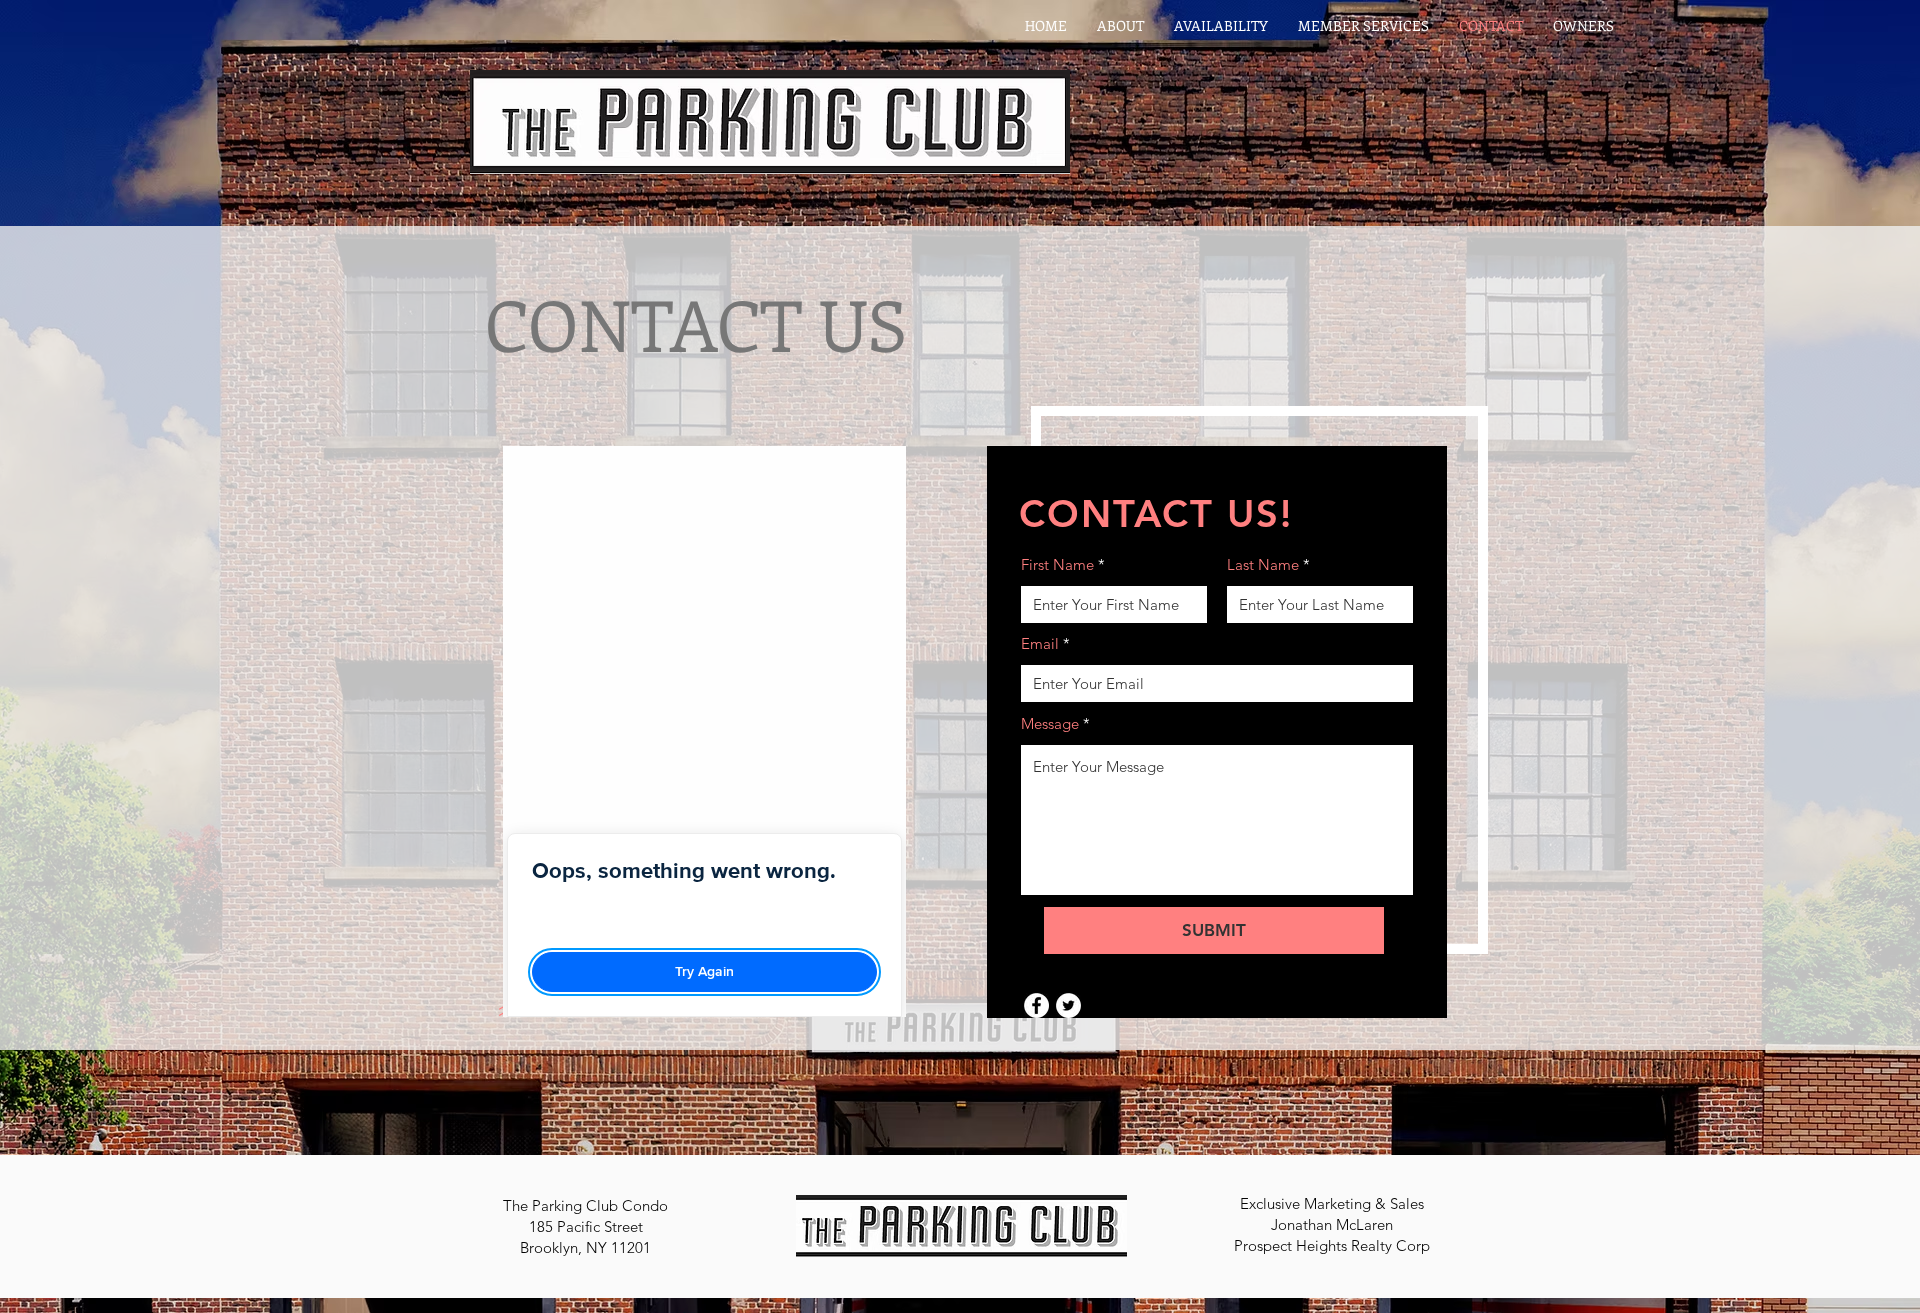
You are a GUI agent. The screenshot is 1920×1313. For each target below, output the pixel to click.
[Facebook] (1036, 1005)
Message (1050, 723)
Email (1040, 643)
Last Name (1263, 564)
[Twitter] (1068, 1005)
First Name (1057, 564)
